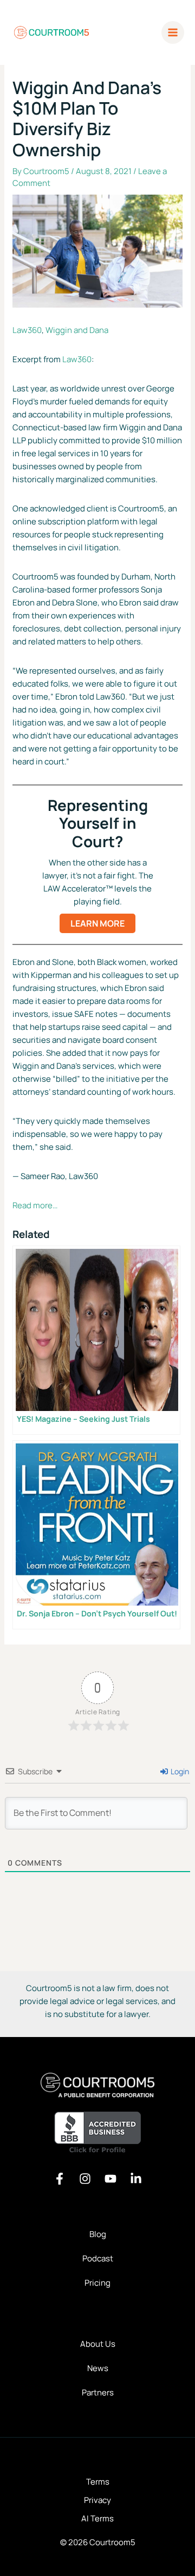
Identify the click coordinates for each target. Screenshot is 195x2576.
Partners (98, 2392)
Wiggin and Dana (77, 330)
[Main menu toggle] (173, 33)
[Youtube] (110, 2179)
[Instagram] (85, 2179)
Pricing (97, 2283)
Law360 (27, 330)
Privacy (97, 2500)
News (98, 2368)
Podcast (98, 2258)
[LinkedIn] (136, 2179)
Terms (98, 2482)
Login (179, 1771)
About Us (98, 2344)
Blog (98, 2234)
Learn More (97, 923)
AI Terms (97, 2518)
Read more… (35, 1205)
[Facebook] (60, 2179)
